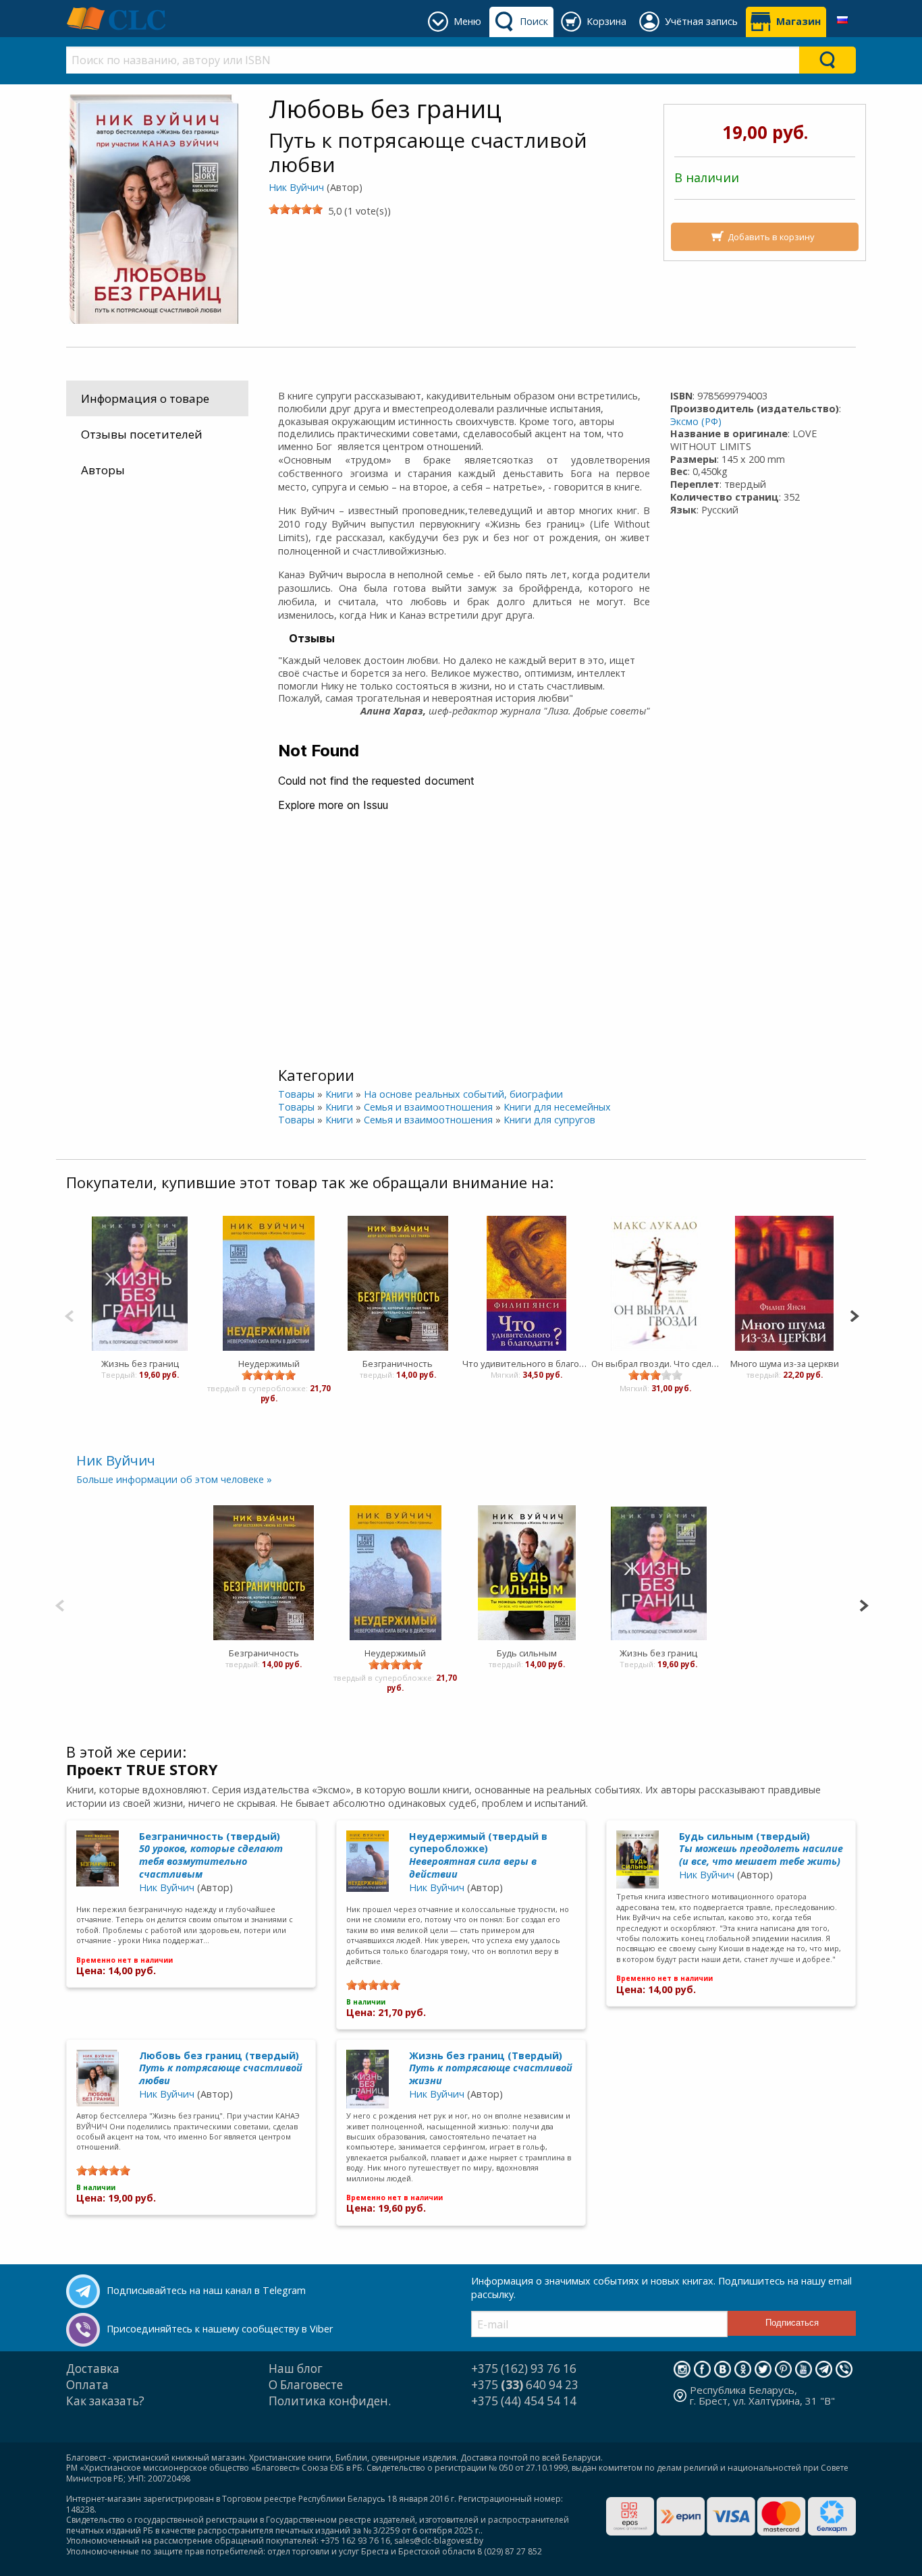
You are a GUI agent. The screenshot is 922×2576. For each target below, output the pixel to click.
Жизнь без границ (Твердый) (491, 2068)
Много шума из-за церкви (785, 1364)
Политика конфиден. (330, 2401)
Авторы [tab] (103, 470)
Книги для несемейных (557, 1107)
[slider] (296, 209)
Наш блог (296, 2369)
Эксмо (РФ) (696, 421)
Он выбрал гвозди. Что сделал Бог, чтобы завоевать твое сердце (656, 1364)
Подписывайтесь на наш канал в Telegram (206, 2290)
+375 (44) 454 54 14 (524, 2401)
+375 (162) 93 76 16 (524, 2369)
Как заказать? (105, 2401)
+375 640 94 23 (525, 2385)
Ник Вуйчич (296, 187)
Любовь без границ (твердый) (221, 2068)
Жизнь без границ (140, 1364)
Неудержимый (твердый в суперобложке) (478, 1855)
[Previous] (69, 1315)
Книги (339, 1094)
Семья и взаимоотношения (428, 1107)
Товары (296, 1094)
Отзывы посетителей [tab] (142, 434)
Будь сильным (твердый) (761, 1849)
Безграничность (398, 1364)
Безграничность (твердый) (211, 1855)
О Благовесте (306, 2385)
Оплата (87, 2385)
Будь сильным (527, 1653)
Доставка (93, 2369)
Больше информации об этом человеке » (174, 1479)
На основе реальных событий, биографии (463, 1094)
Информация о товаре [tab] (145, 398)
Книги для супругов (549, 1120)
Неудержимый (269, 1364)
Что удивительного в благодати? (527, 1364)
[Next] (854, 1315)
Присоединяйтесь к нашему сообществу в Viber (220, 2329)
